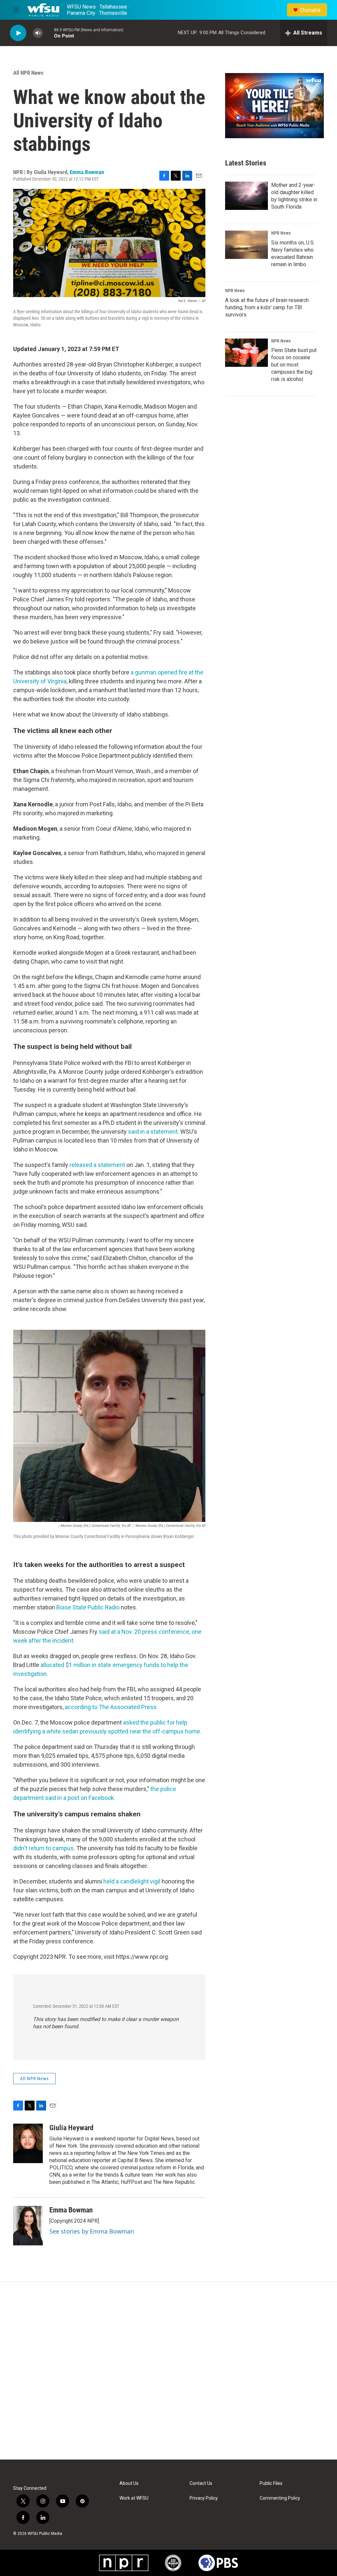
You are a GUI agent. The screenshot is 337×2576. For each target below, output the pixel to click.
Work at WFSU (134, 2498)
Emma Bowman (87, 172)
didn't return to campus (43, 1848)
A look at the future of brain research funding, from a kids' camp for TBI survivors (267, 307)
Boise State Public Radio (88, 1607)
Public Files (271, 2483)
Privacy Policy (204, 2498)
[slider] (48, 33)
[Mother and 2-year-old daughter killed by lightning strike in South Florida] (246, 196)
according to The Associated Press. (111, 1707)
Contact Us (201, 2483)
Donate (310, 10)
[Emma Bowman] (28, 2226)
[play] (18, 33)
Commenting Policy (280, 2498)
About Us (129, 2483)
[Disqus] (168, 2371)
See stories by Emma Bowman (92, 2231)
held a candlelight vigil (132, 1881)
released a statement (97, 1165)
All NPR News (28, 73)
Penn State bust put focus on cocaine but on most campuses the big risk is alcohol (294, 365)
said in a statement (153, 1132)
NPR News (281, 233)
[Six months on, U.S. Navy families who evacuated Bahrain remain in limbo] (246, 245)
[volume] (38, 33)
